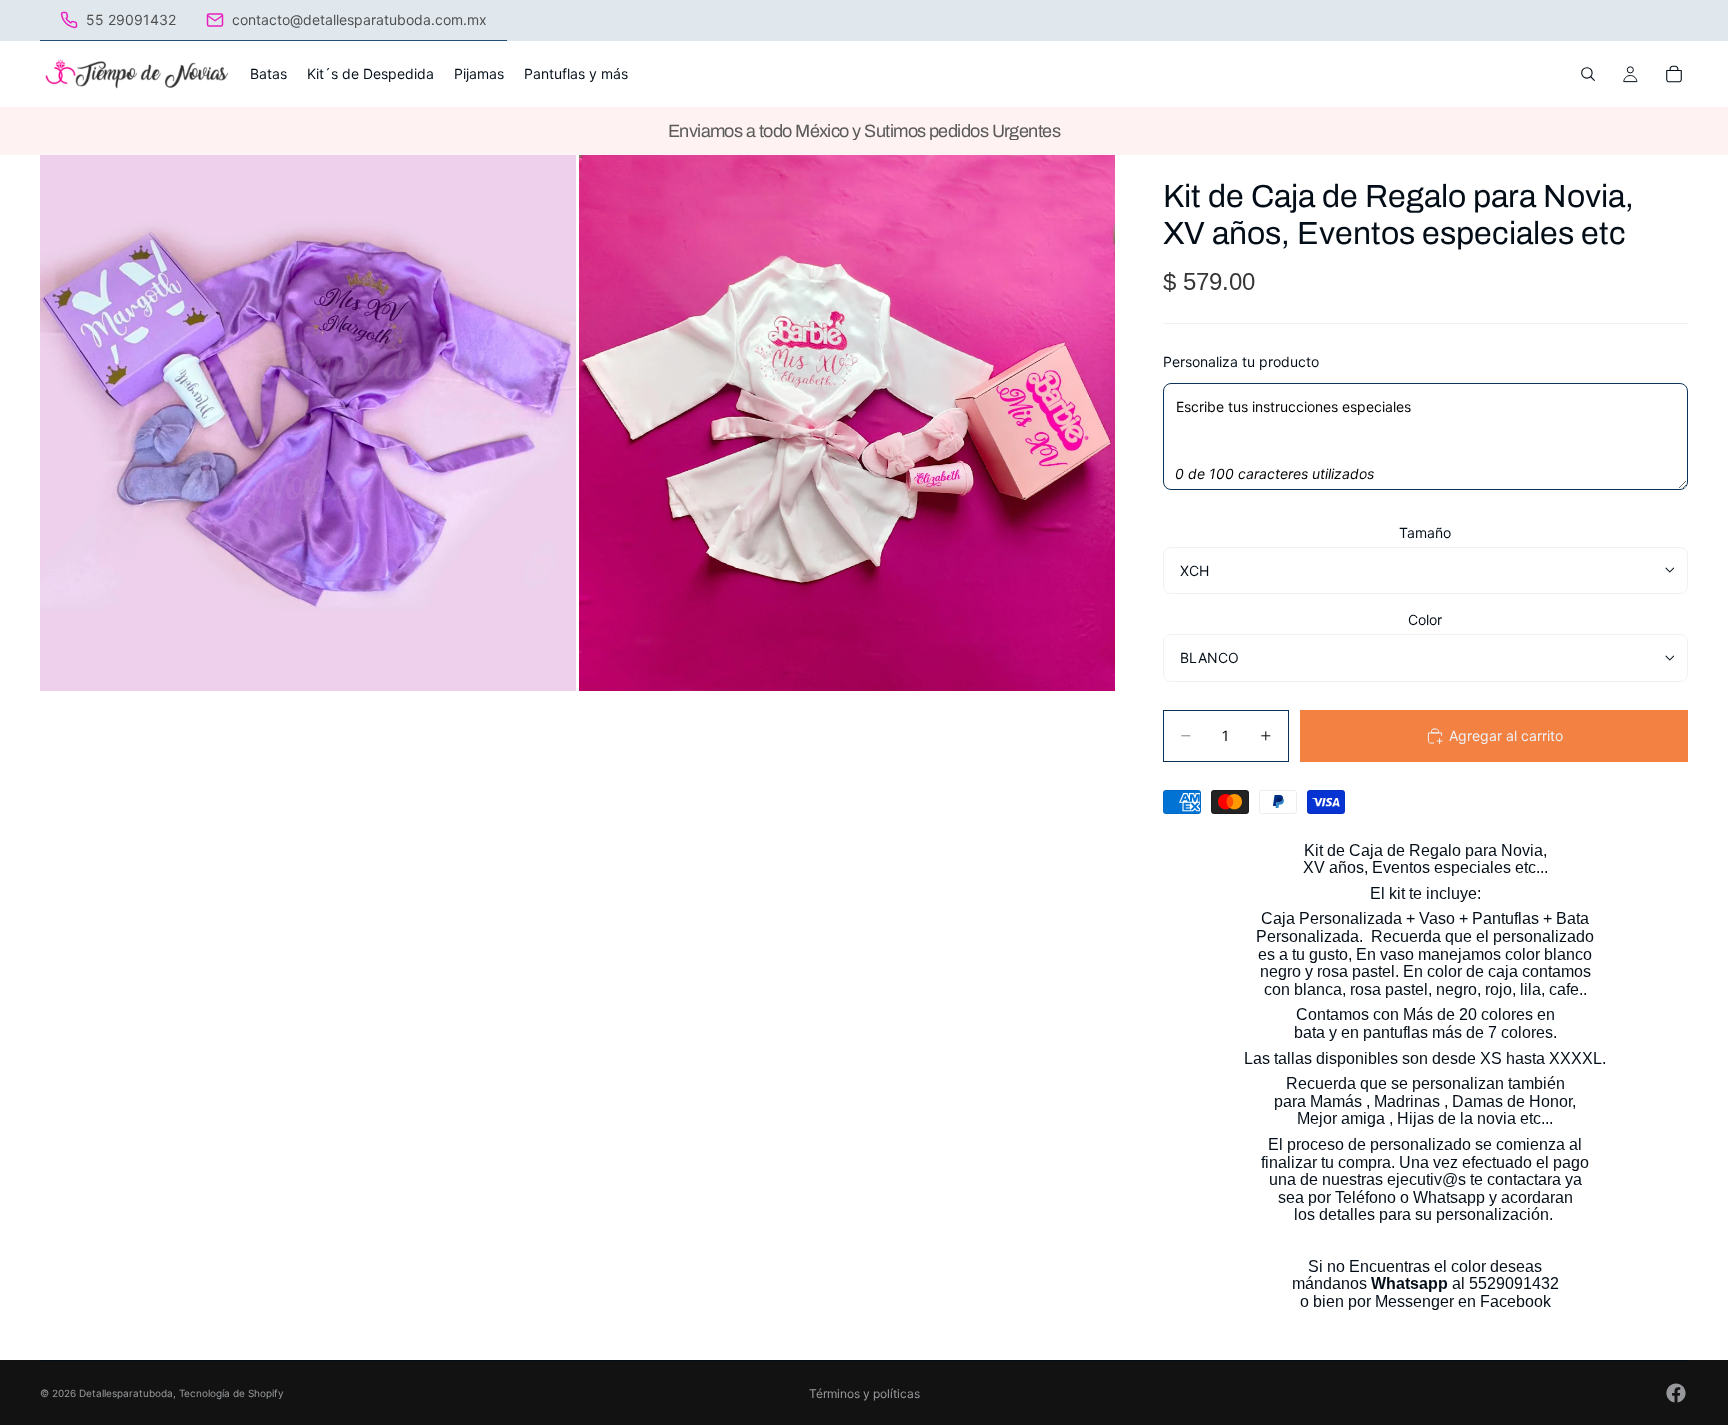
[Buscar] (1588, 74)
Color (1425, 619)
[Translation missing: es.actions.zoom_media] (308, 423)
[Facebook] (1676, 1393)
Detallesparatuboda (126, 1393)
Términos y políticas (864, 1393)
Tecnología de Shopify (231, 1393)
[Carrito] (1674, 74)
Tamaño (1425, 532)
